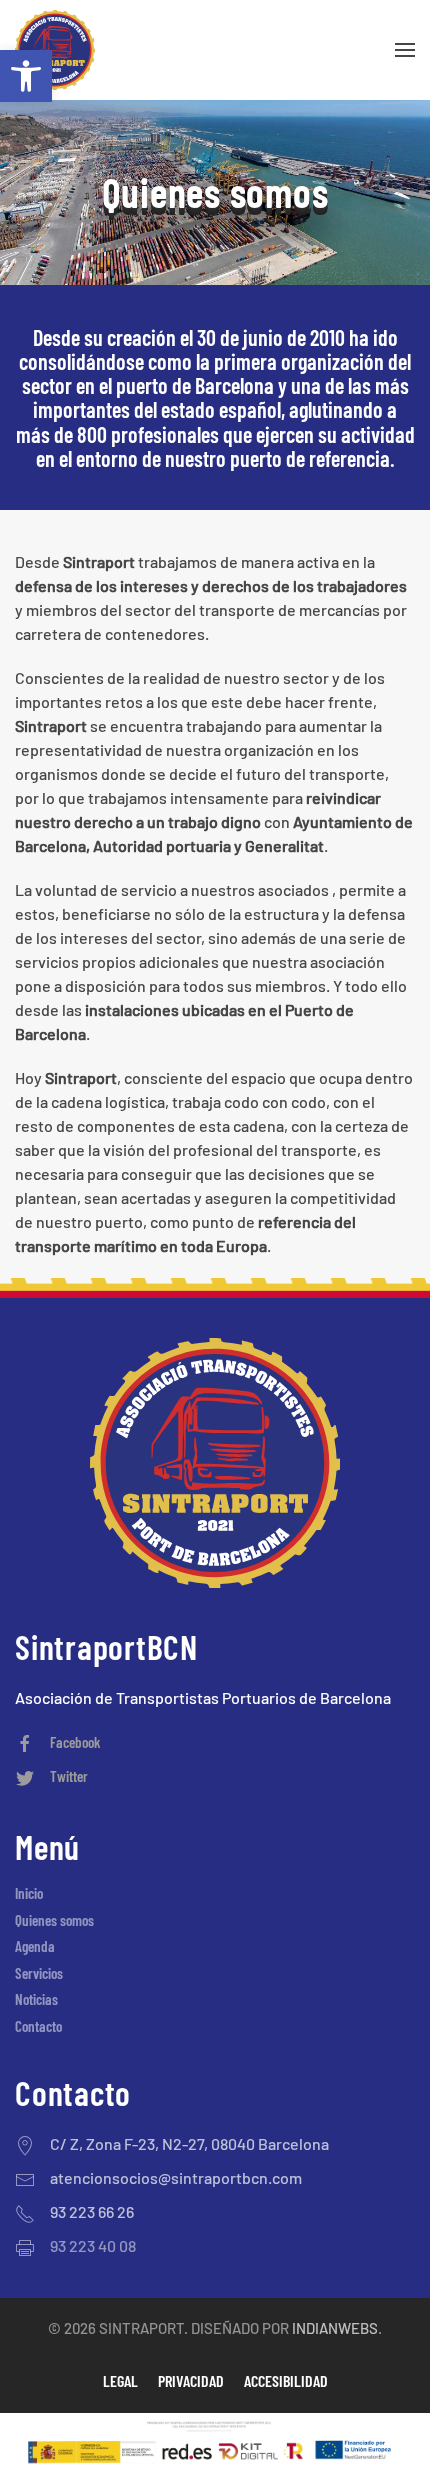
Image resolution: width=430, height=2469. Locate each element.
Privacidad (191, 2380)
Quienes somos (54, 1920)
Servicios (39, 1973)
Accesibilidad (286, 2380)
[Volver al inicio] (55, 50)
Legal (120, 2380)
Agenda (35, 1946)
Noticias (36, 1999)
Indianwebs (335, 2328)
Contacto (38, 2026)
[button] (26, 76)
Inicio (29, 1893)
